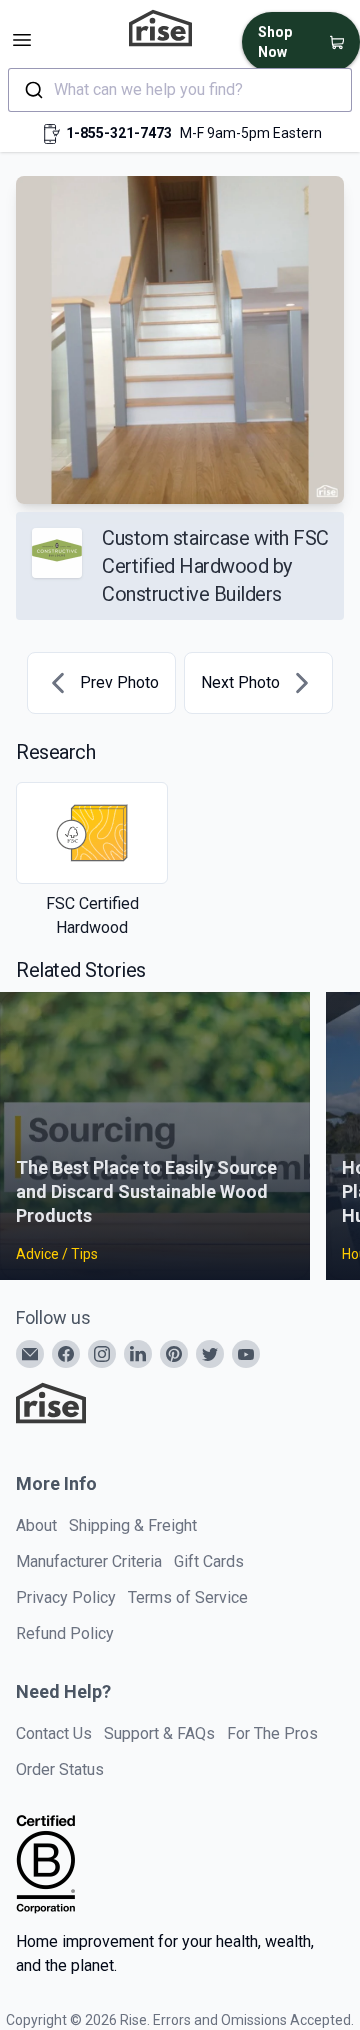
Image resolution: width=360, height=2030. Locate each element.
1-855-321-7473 (119, 133)
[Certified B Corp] (46, 1864)
